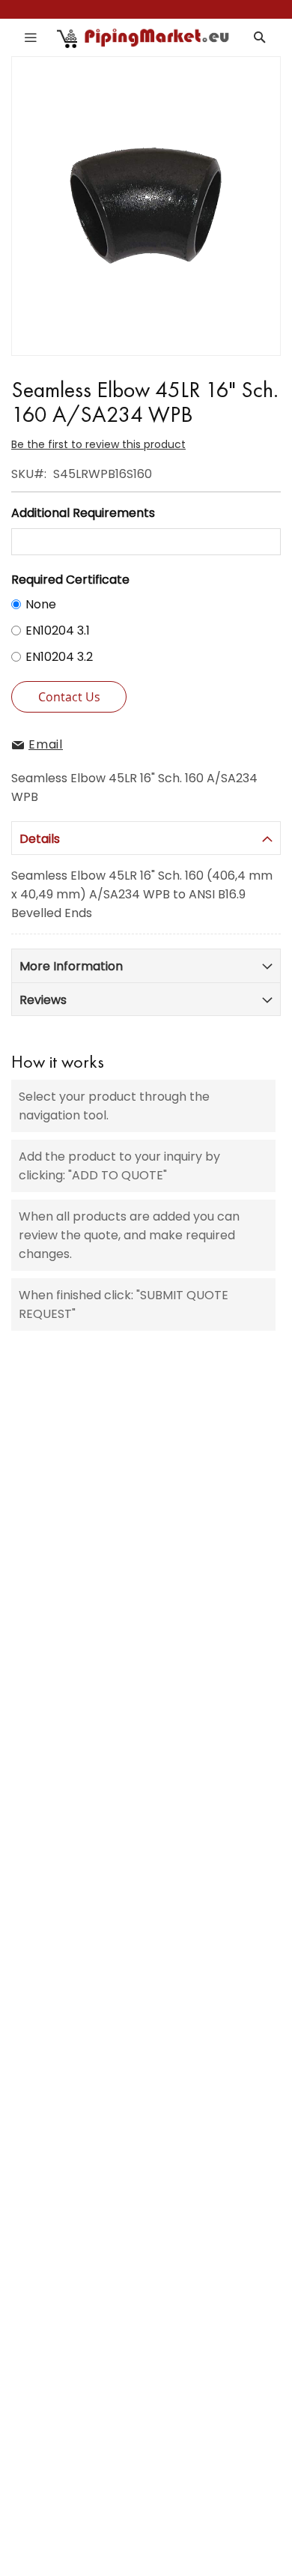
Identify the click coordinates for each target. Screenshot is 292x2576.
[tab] (146, 838)
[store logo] (144, 37)
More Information (71, 966)
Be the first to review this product (98, 444)
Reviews (43, 1000)
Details (40, 839)
